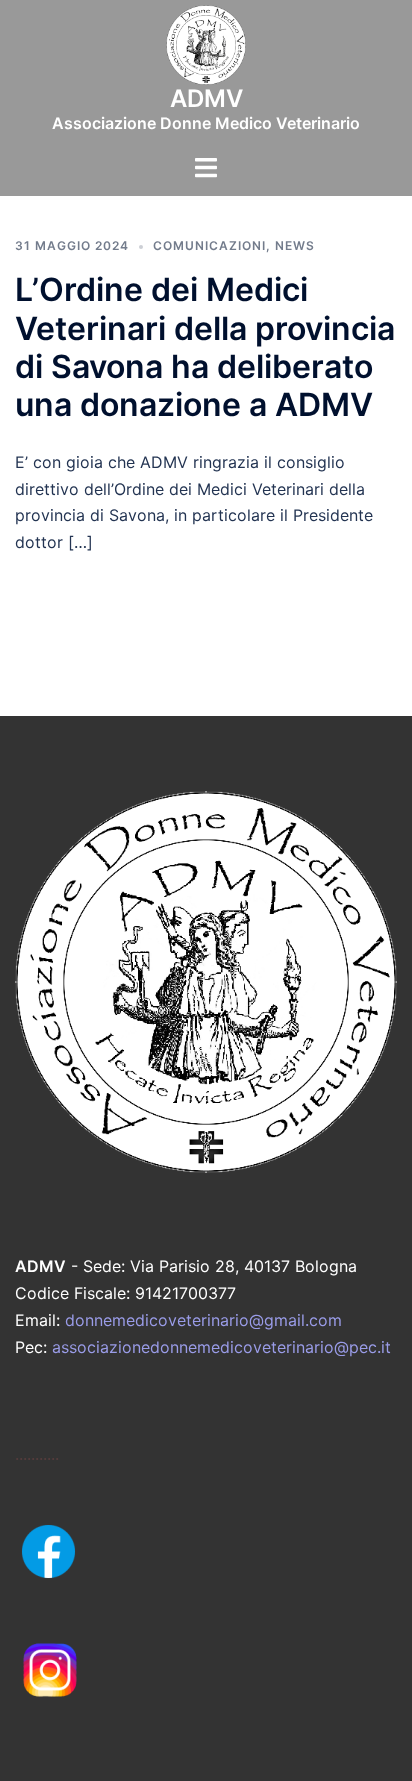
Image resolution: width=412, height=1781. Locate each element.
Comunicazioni (209, 245)
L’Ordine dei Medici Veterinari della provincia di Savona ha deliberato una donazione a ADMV (205, 347)
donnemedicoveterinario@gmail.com (203, 1320)
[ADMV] (206, 51)
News (295, 245)
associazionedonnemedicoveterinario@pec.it (221, 1347)
